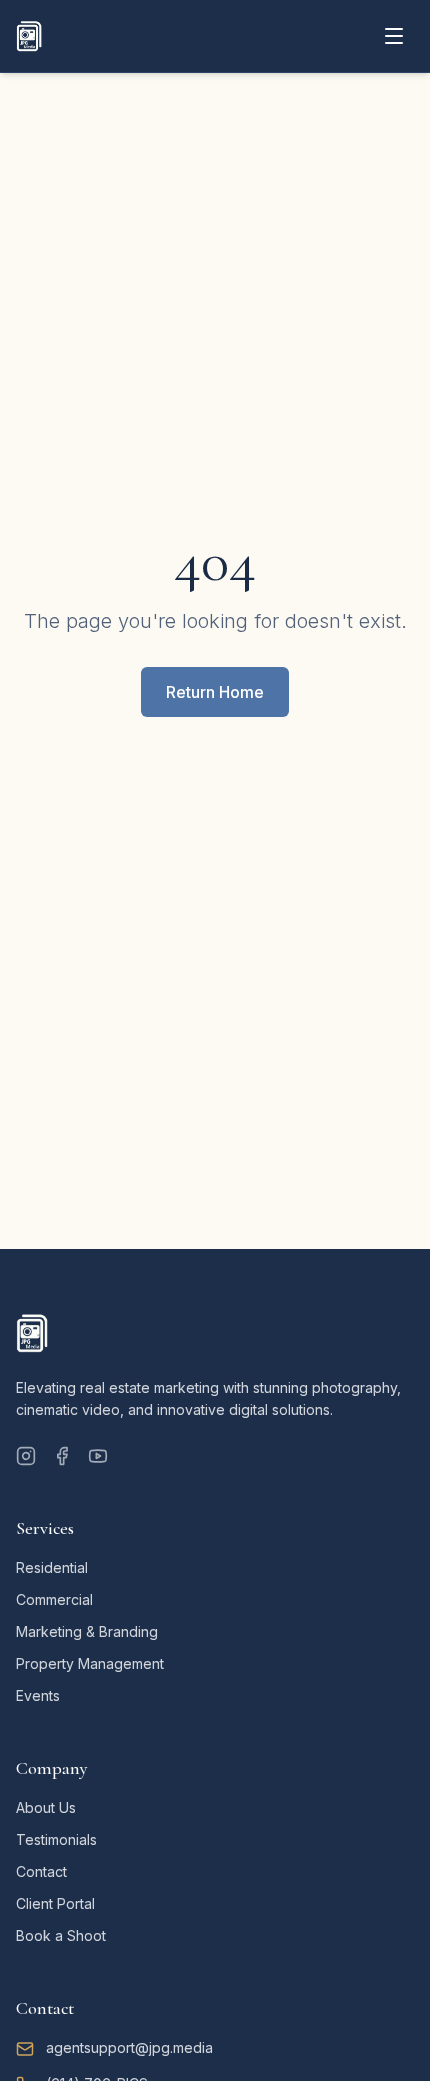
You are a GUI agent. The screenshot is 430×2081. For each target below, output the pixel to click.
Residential (52, 1567)
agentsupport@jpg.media (129, 2047)
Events (38, 1695)
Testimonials (56, 1839)
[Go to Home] (29, 36)
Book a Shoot (61, 1935)
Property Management (90, 1663)
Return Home (215, 692)
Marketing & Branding (87, 1631)
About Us (46, 1807)
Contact (41, 1871)
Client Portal (55, 1903)
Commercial (54, 1599)
